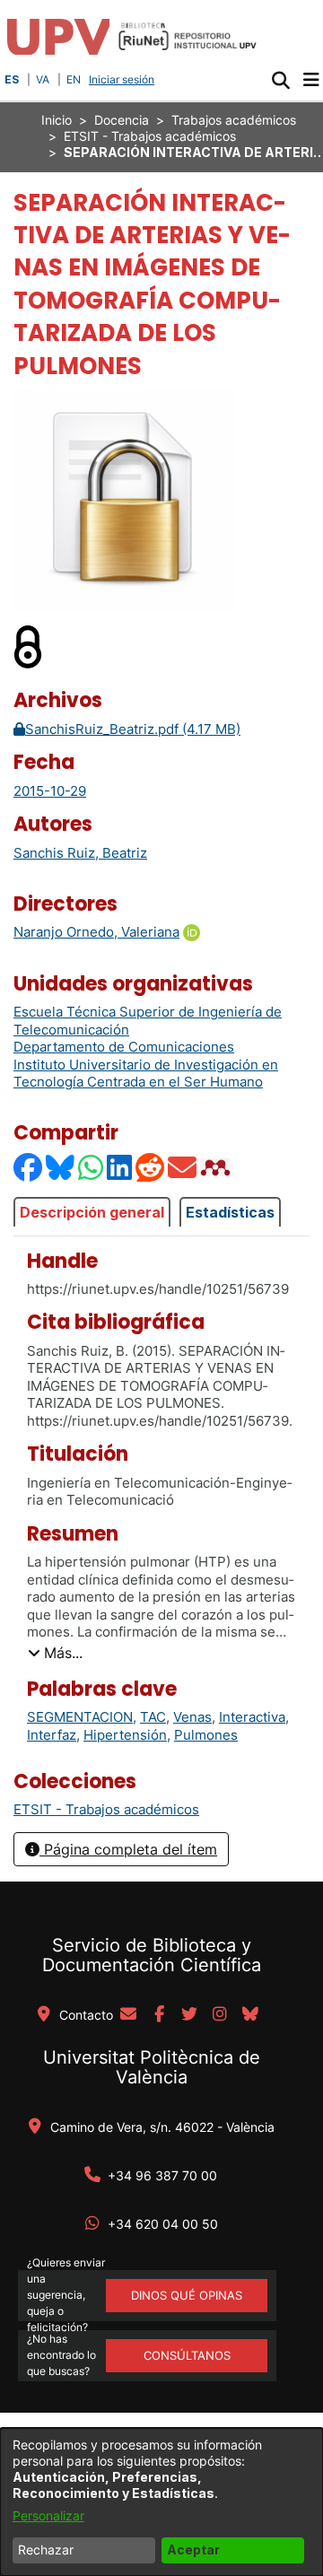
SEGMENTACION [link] (80, 1717)
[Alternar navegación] (311, 80)
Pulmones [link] (206, 1735)
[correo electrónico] (128, 2015)
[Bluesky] (61, 1167)
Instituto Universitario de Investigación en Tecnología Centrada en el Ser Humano (146, 1074)
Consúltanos (187, 2355)
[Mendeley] (217, 1167)
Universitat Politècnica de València (152, 2067)
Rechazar (46, 2550)
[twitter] (189, 2015)
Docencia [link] (122, 120)
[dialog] (161, 2502)
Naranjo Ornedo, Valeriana (96, 932)
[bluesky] (250, 2015)
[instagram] (220, 2015)
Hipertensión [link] (125, 1735)
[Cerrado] (29, 646)
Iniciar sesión (123, 79)
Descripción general (92, 1212)
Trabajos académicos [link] (234, 120)
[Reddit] (151, 1167)
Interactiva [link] (252, 1717)
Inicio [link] (57, 120)
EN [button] (74, 79)
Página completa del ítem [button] (128, 1849)
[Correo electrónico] (183, 1167)
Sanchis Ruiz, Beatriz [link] (80, 853)
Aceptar (193, 2550)
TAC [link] (153, 1717)
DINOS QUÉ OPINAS (187, 2295)
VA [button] (43, 79)
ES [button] (12, 79)
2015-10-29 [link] (50, 791)
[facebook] (159, 2015)
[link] (106, 1809)
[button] (280, 80)
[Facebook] (29, 1167)
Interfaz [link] (52, 1735)
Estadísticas (230, 1212)
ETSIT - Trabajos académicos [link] (150, 136)
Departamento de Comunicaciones (124, 1047)
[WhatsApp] (92, 1167)
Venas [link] (192, 1717)
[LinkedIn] (120, 1167)
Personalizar (48, 2515)
